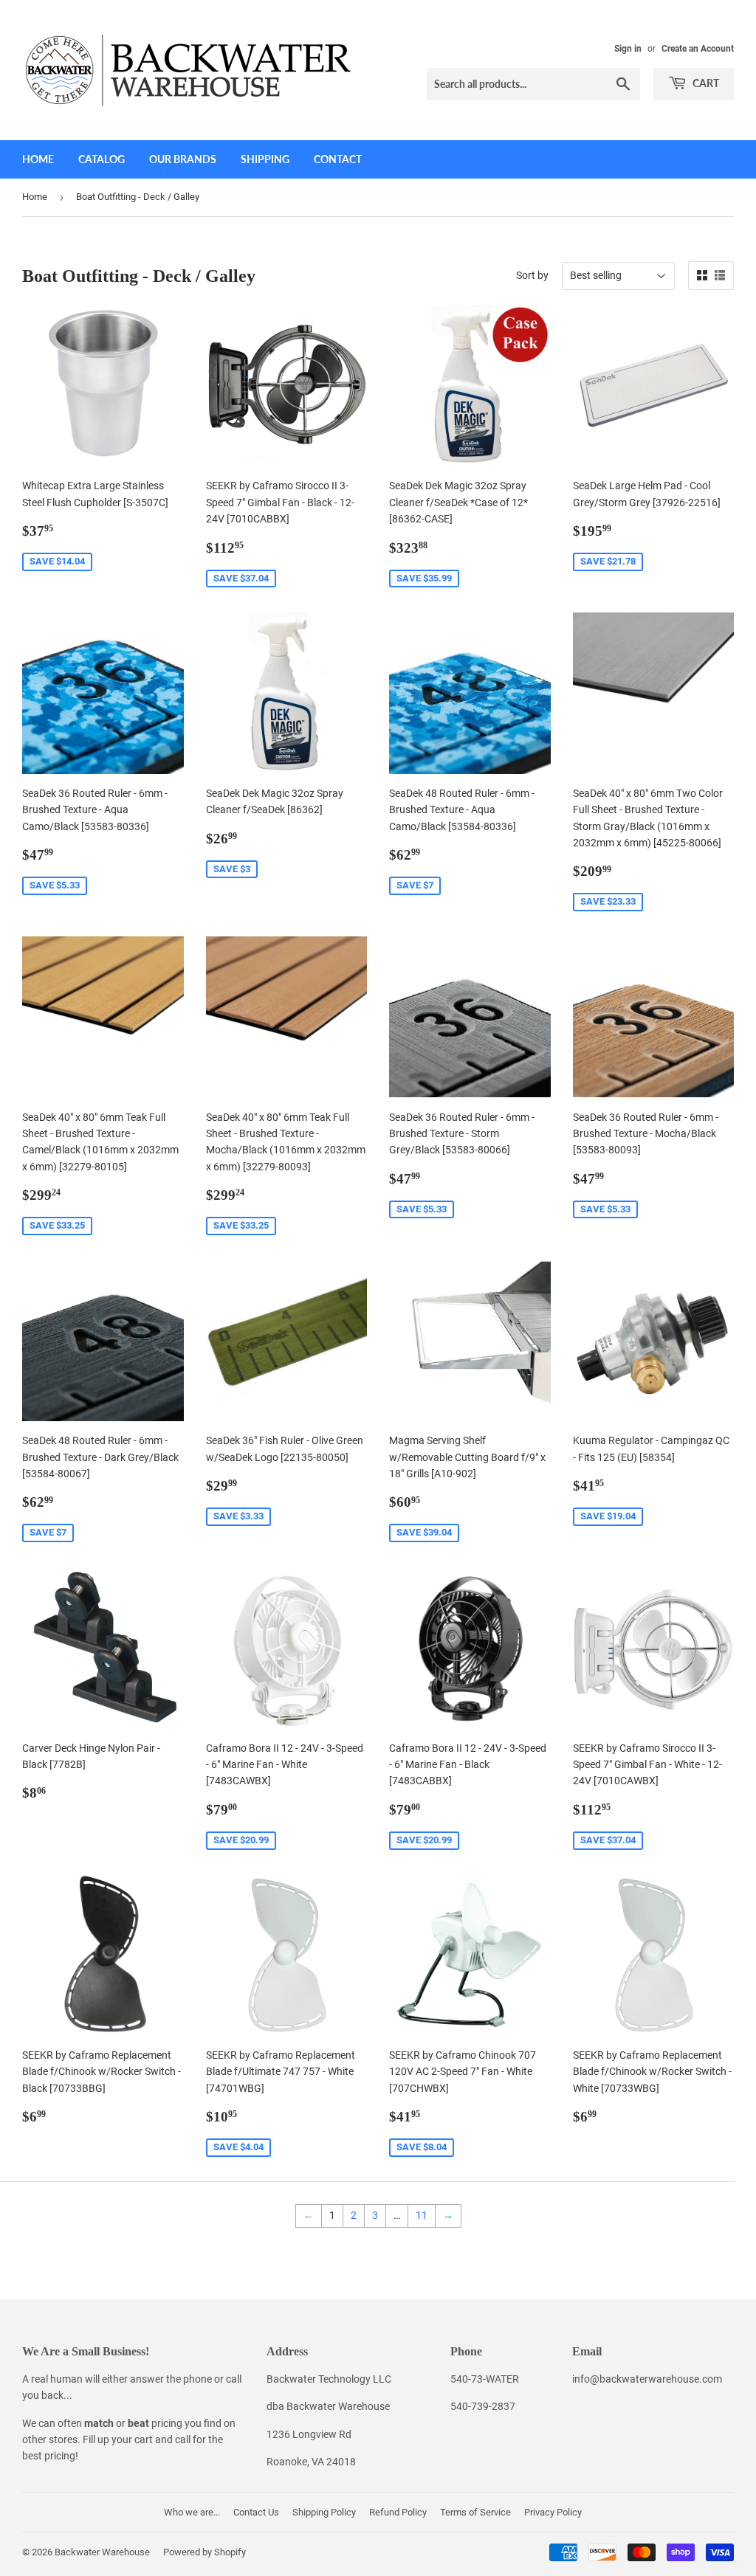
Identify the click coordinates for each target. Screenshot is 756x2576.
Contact (338, 159)
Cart (705, 83)
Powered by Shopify (205, 2552)
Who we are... (192, 2512)
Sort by (532, 275)
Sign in (628, 49)
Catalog (102, 159)
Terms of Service (475, 2512)
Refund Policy (398, 2512)
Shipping (265, 159)
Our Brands (183, 159)
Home (38, 159)
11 (422, 2215)
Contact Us (256, 2512)
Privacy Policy (553, 2512)
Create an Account (698, 49)
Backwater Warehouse (102, 2552)
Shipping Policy (324, 2512)
